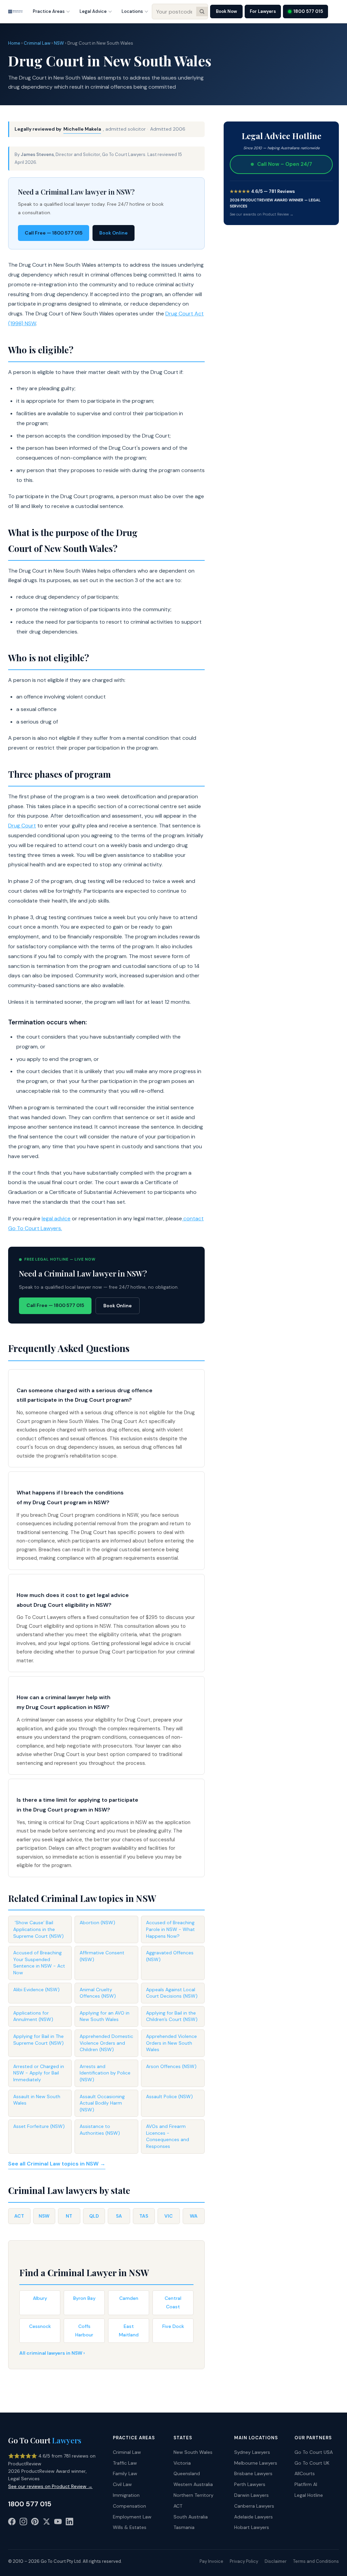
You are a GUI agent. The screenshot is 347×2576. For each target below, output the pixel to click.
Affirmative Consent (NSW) (102, 1956)
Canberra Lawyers (254, 2506)
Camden (129, 2298)
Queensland (187, 2473)
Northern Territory (193, 2495)
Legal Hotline (309, 2495)
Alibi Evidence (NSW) (36, 1990)
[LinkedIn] (69, 2523)
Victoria (182, 2463)
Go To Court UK (312, 2463)
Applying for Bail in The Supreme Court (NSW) (38, 2040)
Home (14, 43)
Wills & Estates (130, 2527)
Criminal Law (37, 43)
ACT (19, 2216)
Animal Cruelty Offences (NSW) (98, 1993)
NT (69, 2216)
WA (194, 2216)
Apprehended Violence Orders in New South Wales (171, 2043)
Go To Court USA (314, 2452)
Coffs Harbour (84, 2330)
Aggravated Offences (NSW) (170, 1956)
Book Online (114, 233)
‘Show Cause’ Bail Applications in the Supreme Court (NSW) (38, 1929)
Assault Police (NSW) (169, 2096)
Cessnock (40, 2326)
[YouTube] (58, 2523)
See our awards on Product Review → (262, 214)
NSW (59, 43)
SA (119, 2216)
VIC (169, 2216)
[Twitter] (46, 2523)
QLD (94, 2216)
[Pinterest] (35, 2523)
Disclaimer (276, 2561)
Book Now (226, 11)
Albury (40, 2298)
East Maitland (129, 2330)
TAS (144, 2216)
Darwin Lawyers (251, 2495)
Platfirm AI (306, 2484)
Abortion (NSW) (97, 1923)
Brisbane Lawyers (253, 2473)
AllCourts (305, 2473)
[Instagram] (23, 2523)
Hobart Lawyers (252, 2527)
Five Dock (173, 2326)
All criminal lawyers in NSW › (52, 2353)
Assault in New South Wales (37, 2100)
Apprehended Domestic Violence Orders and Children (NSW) (106, 2043)
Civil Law (122, 2484)
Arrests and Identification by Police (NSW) (105, 2073)
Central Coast (173, 2302)
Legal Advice (93, 11)
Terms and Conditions (316, 2561)
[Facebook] (12, 2523)
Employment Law (132, 2517)
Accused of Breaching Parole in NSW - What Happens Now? (170, 1929)
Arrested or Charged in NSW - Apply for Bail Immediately (39, 2073)
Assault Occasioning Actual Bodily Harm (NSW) (102, 2103)
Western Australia (193, 2484)
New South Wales (193, 2452)
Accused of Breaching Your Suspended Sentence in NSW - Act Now (39, 1963)
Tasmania (184, 2527)
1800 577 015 (308, 11)
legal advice (56, 1218)
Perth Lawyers (250, 2484)
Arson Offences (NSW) (171, 2066)
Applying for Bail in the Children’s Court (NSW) (172, 2016)
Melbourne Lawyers (256, 2463)
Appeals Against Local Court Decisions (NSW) (172, 1993)
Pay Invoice (211, 2561)
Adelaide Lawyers (253, 2517)
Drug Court (22, 826)
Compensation (129, 2506)
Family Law (125, 2473)
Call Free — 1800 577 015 (54, 233)
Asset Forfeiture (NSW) (39, 2126)
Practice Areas (49, 11)
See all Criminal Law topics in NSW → (57, 2164)
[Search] (202, 12)
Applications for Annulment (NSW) (33, 2016)
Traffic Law (125, 2463)
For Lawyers (263, 11)
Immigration (126, 2495)
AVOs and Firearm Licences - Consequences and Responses (168, 2136)
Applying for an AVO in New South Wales (105, 2016)
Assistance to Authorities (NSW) (100, 2130)
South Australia (191, 2517)
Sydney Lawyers (252, 2452)
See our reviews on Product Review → (50, 2486)
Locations (132, 11)
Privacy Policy (244, 2561)
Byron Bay (84, 2298)
